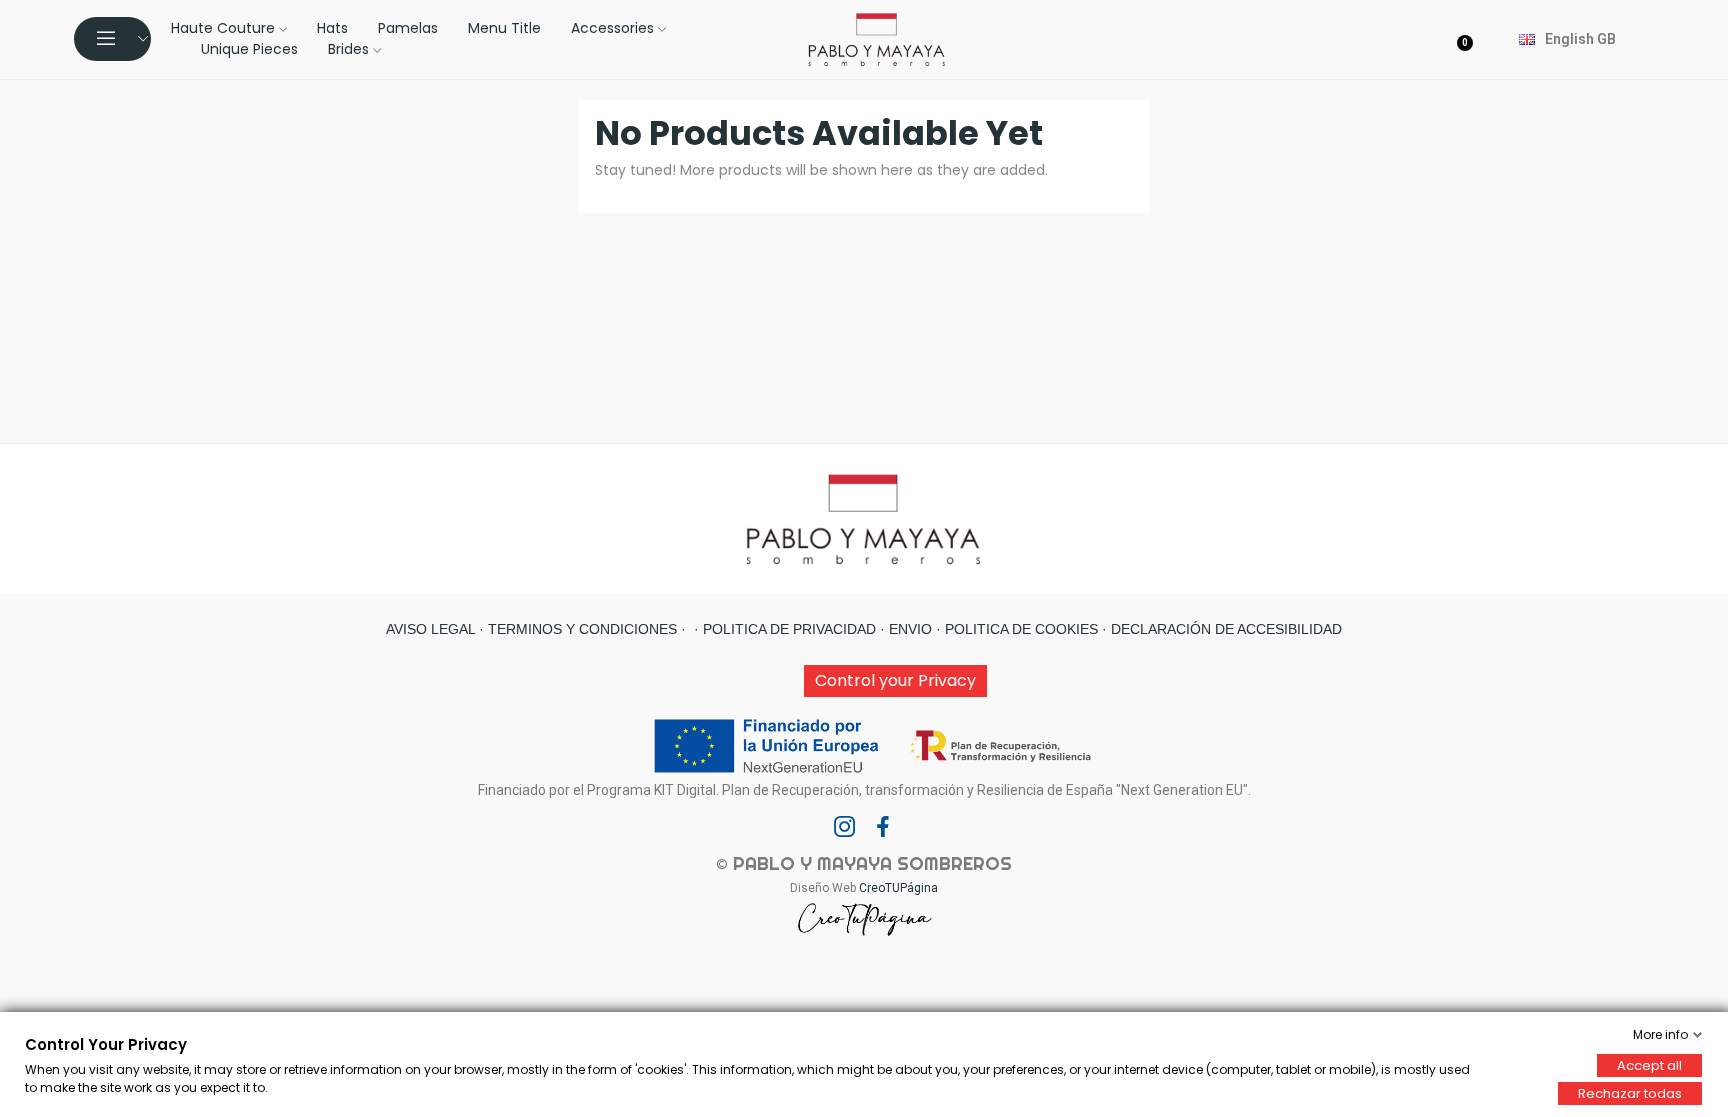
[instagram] (845, 828)
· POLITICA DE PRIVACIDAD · (787, 629)
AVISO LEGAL (430, 629)
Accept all (1649, 1065)
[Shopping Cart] (1468, 39)
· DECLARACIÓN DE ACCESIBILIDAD (1220, 629)
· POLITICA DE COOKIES (1015, 629)
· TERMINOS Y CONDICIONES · (580, 629)
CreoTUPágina (898, 888)
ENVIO (908, 629)
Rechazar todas (1630, 1093)
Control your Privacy (895, 680)
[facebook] (883, 828)
